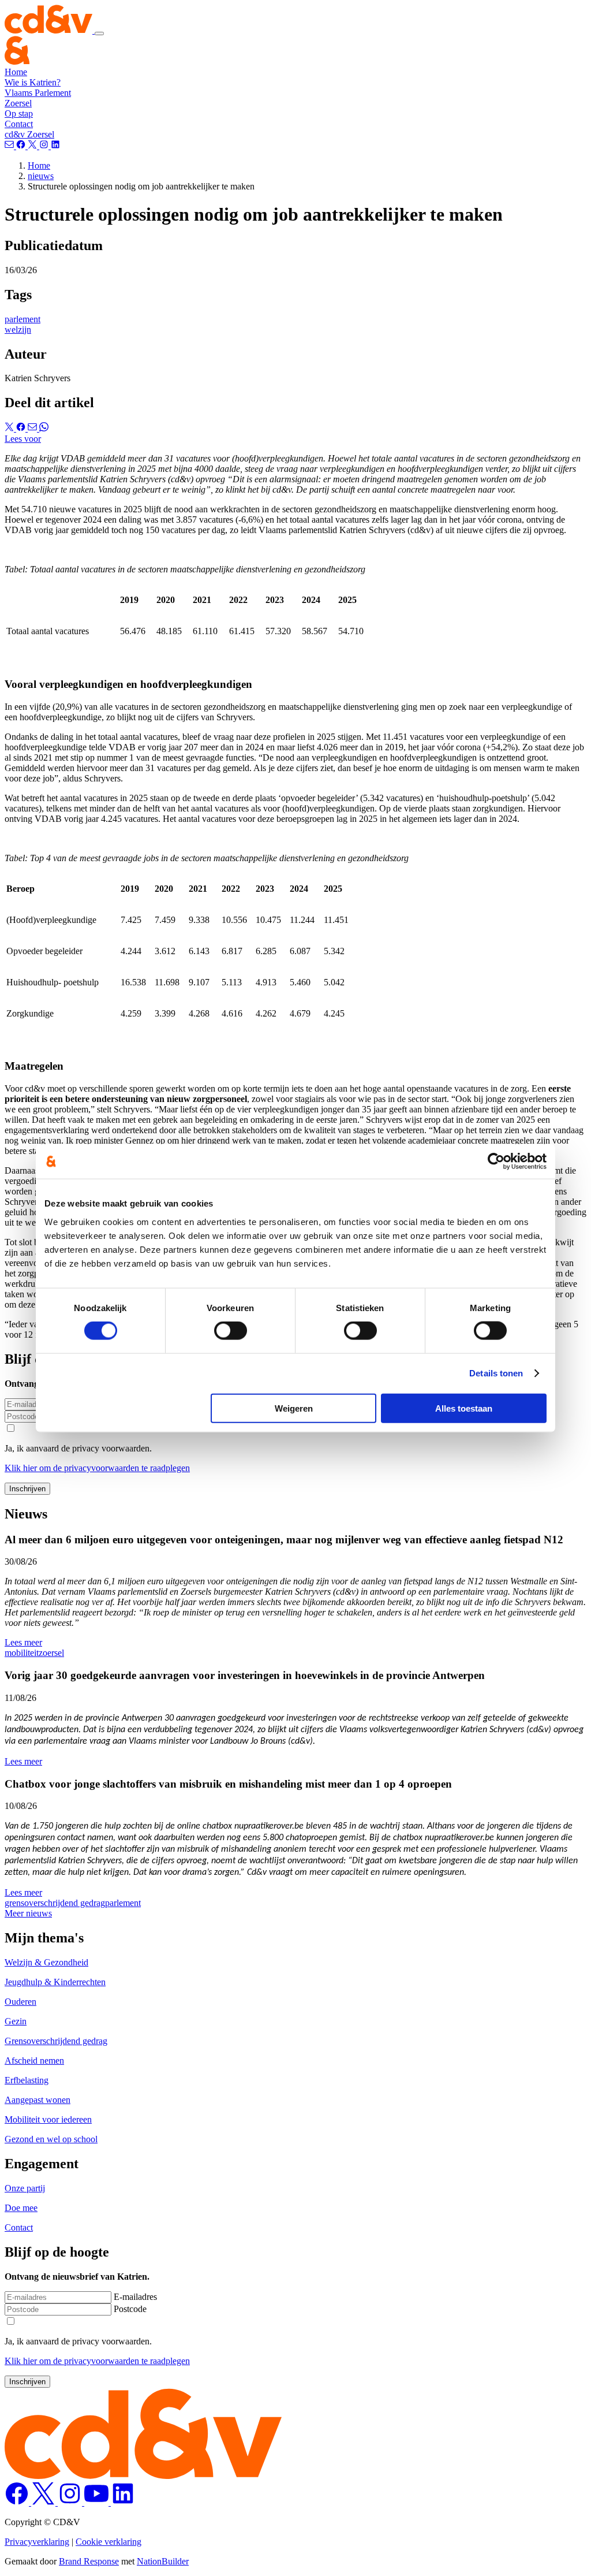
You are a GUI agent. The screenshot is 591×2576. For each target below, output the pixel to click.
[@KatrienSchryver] (33, 146)
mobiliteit (22, 1653)
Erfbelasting (27, 2080)
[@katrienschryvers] (55, 146)
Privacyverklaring (37, 2542)
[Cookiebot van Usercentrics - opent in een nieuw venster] (496, 1162)
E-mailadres (135, 2297)
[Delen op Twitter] (10, 428)
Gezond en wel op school (51, 2139)
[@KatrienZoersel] (22, 146)
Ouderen (20, 2002)
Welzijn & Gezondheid (46, 1962)
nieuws (41, 176)
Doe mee (21, 2208)
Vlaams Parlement (38, 93)
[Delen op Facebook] (22, 428)
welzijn (18, 330)
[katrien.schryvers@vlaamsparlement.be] (10, 146)
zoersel (51, 1653)
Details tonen (496, 1373)
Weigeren (294, 1408)
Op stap (19, 113)
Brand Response (89, 2561)
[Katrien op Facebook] (18, 2502)
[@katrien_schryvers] (45, 146)
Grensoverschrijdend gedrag (56, 2041)
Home (16, 72)
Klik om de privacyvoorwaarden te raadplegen (97, 1468)
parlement (23, 319)
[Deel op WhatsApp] (44, 428)
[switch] (231, 1331)
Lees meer (23, 1642)
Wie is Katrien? (33, 82)
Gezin (16, 2021)
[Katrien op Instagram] (71, 2502)
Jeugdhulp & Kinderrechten (55, 1982)
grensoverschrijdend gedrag (55, 1903)
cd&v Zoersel (29, 134)
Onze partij (25, 2188)
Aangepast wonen (38, 2100)
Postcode (130, 2309)
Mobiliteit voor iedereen (48, 2119)
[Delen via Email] (33, 428)
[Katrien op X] (44, 2502)
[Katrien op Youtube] (98, 2502)
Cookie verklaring (109, 2542)
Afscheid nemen (34, 2061)
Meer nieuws (28, 1913)
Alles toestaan (464, 1408)
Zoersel (18, 103)
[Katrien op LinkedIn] (123, 2502)
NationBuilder (163, 2561)
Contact (19, 124)
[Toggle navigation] (99, 33)
